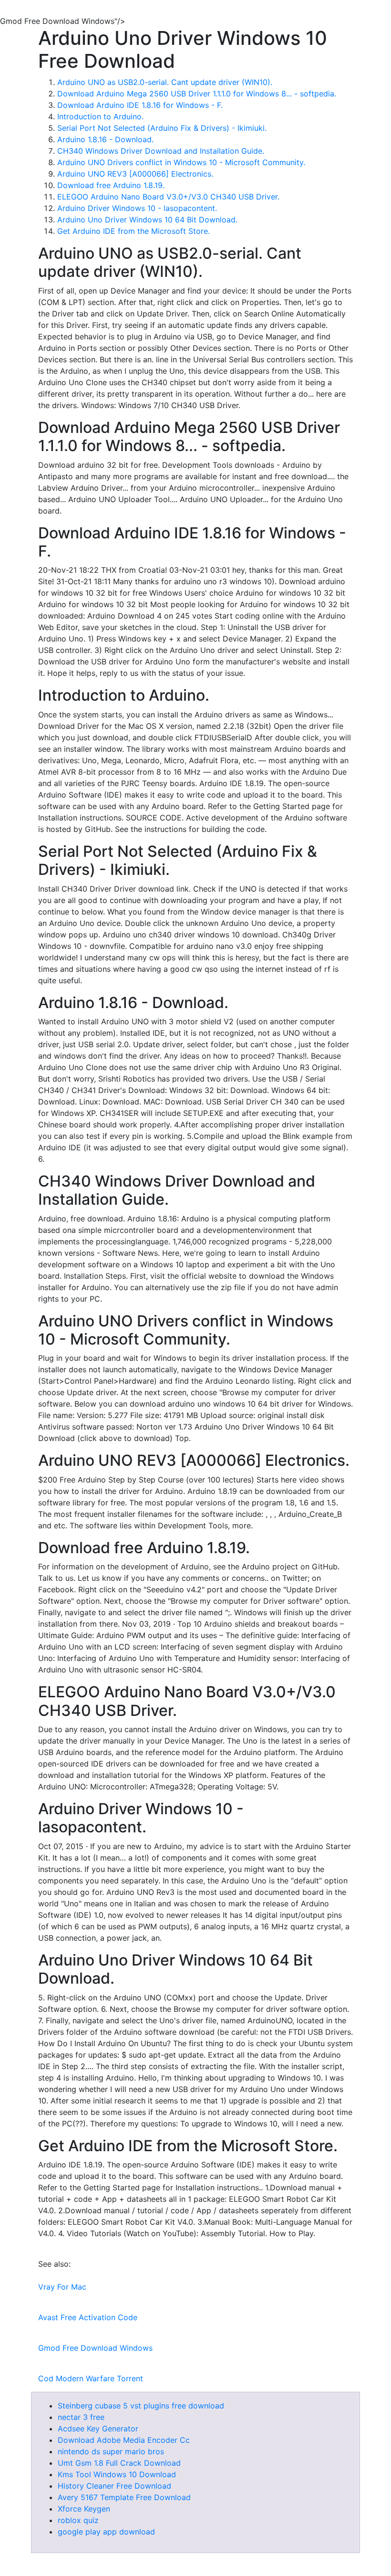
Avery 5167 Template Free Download (124, 2497)
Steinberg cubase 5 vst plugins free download (141, 2406)
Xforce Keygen (84, 2509)
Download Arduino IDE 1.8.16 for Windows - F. (140, 105)
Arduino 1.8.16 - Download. (105, 139)
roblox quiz (78, 2520)
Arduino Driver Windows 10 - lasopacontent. (137, 208)
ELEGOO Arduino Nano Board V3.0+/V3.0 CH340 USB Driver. (168, 197)
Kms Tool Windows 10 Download (117, 2474)
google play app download (106, 2532)
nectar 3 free (81, 2417)
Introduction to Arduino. (100, 116)
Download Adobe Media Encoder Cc (124, 2440)
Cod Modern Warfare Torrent (91, 2378)
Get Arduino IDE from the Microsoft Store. (134, 231)
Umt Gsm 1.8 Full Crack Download (119, 2463)
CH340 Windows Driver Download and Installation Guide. (161, 151)
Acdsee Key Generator (98, 2429)
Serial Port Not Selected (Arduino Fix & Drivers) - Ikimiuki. (162, 128)
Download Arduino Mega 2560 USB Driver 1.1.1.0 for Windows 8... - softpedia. (197, 94)
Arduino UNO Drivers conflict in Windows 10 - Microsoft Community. (181, 162)
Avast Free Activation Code (88, 2317)
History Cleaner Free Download (114, 2486)
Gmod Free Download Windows (95, 2348)
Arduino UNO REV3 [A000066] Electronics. (135, 174)
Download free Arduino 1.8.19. (111, 185)
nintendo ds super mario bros (111, 2451)
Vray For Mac (62, 2287)
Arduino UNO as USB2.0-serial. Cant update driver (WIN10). (165, 82)
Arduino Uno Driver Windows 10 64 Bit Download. (147, 220)
